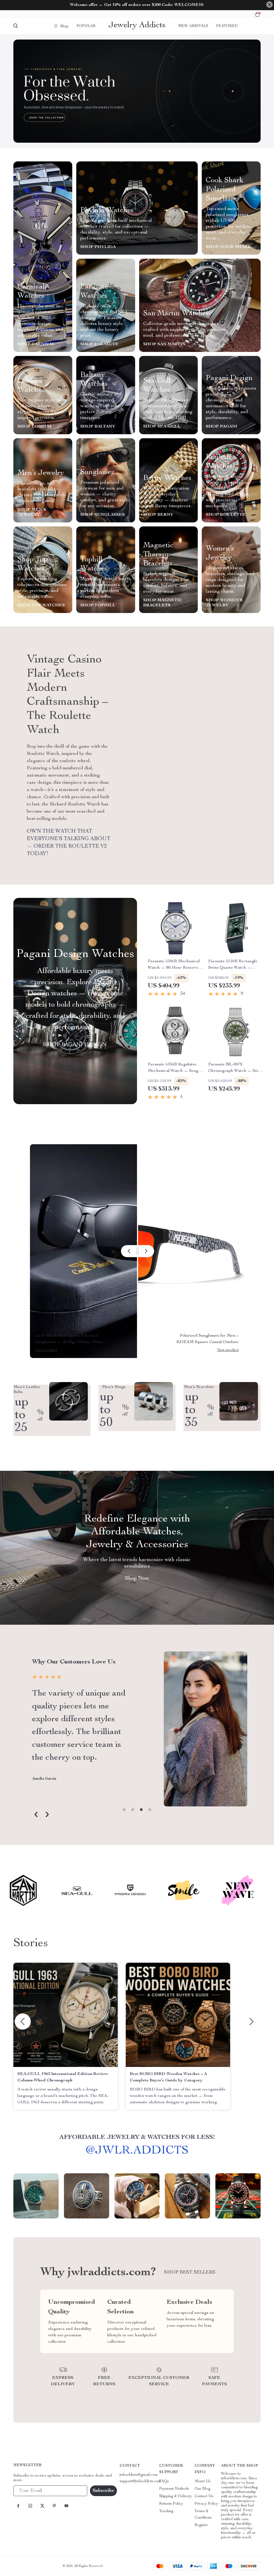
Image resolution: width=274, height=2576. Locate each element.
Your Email (28, 2491)
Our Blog (202, 2489)
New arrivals (193, 26)
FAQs (164, 2481)
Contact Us (204, 2496)
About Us (203, 2481)
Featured (227, 26)
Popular (86, 26)
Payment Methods (174, 2489)
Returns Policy (171, 2504)
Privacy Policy (206, 2504)
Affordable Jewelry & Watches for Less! (137, 2137)
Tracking (166, 2511)
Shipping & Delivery (176, 2496)
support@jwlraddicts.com (140, 2481)
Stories (31, 1944)
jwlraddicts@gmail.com (139, 2475)
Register (201, 2525)
